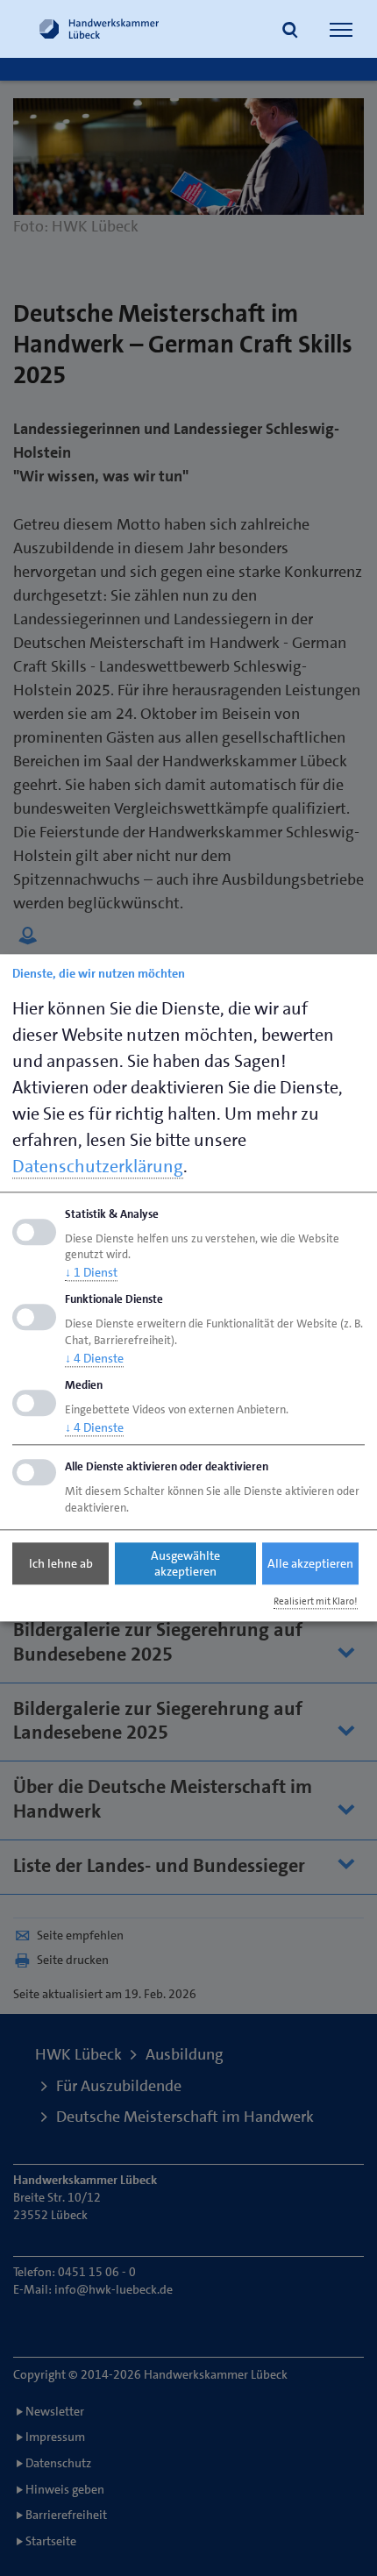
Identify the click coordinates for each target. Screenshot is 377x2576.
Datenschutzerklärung (98, 1166)
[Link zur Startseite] (99, 29)
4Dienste (94, 1358)
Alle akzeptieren (310, 1563)
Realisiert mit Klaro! (316, 1601)
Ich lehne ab (61, 1563)
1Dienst (91, 1273)
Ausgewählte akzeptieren (185, 1563)
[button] (290, 32)
